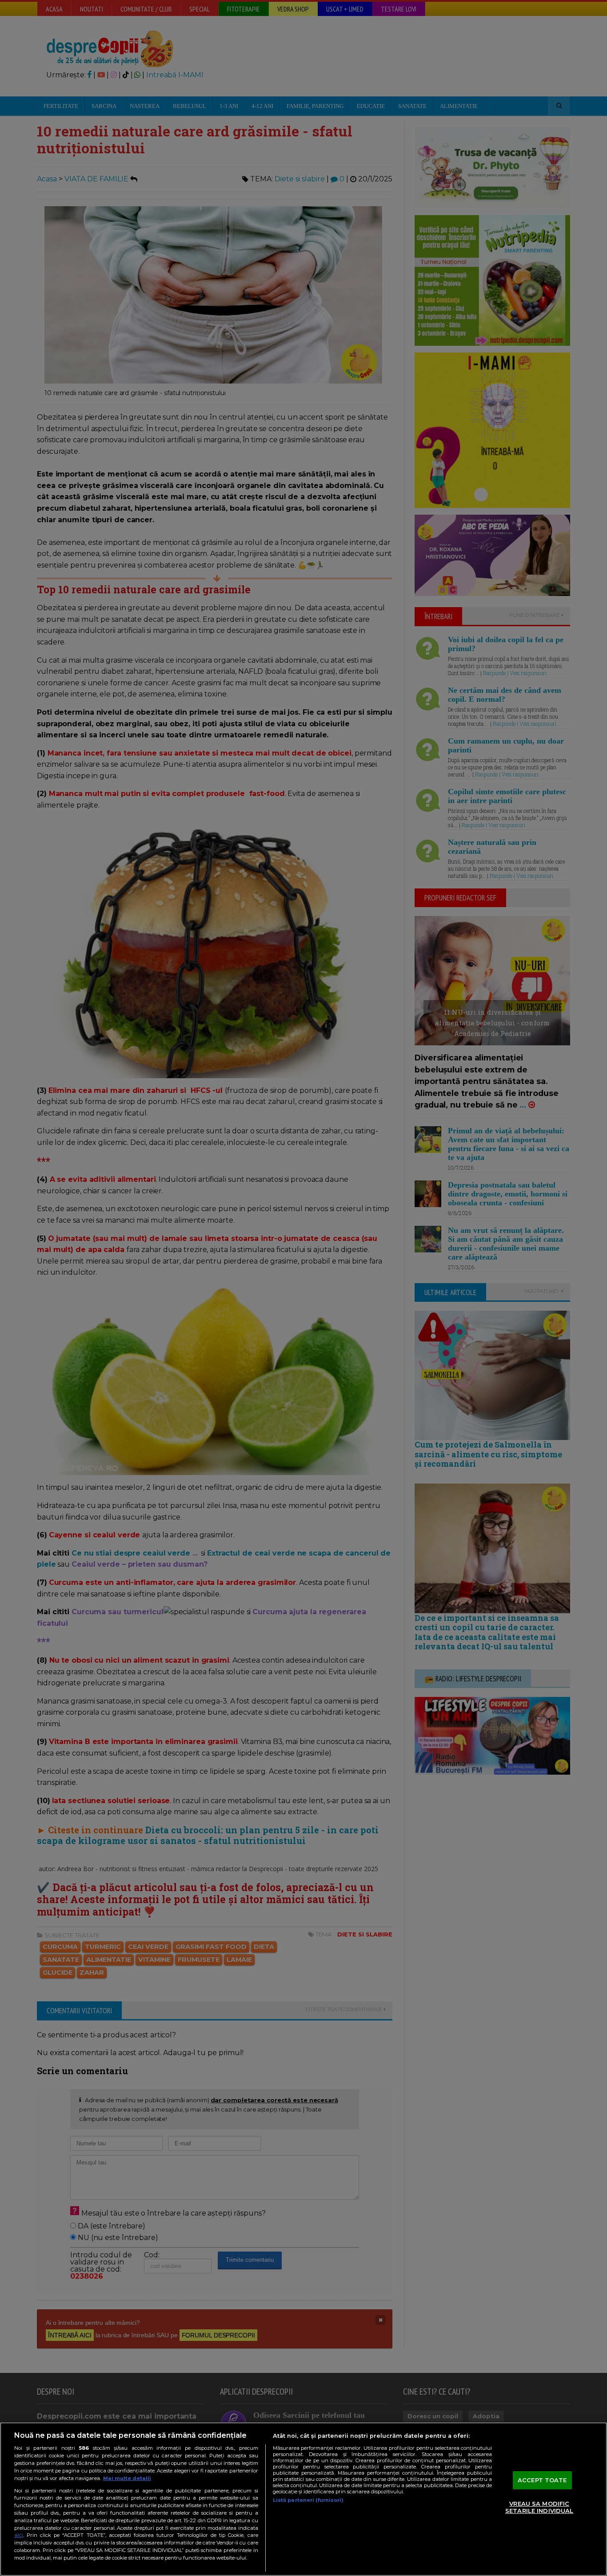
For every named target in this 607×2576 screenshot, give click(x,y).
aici (19, 2535)
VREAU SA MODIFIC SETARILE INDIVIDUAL (539, 2508)
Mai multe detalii (127, 2478)
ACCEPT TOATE (542, 2480)
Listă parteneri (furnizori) (308, 2500)
